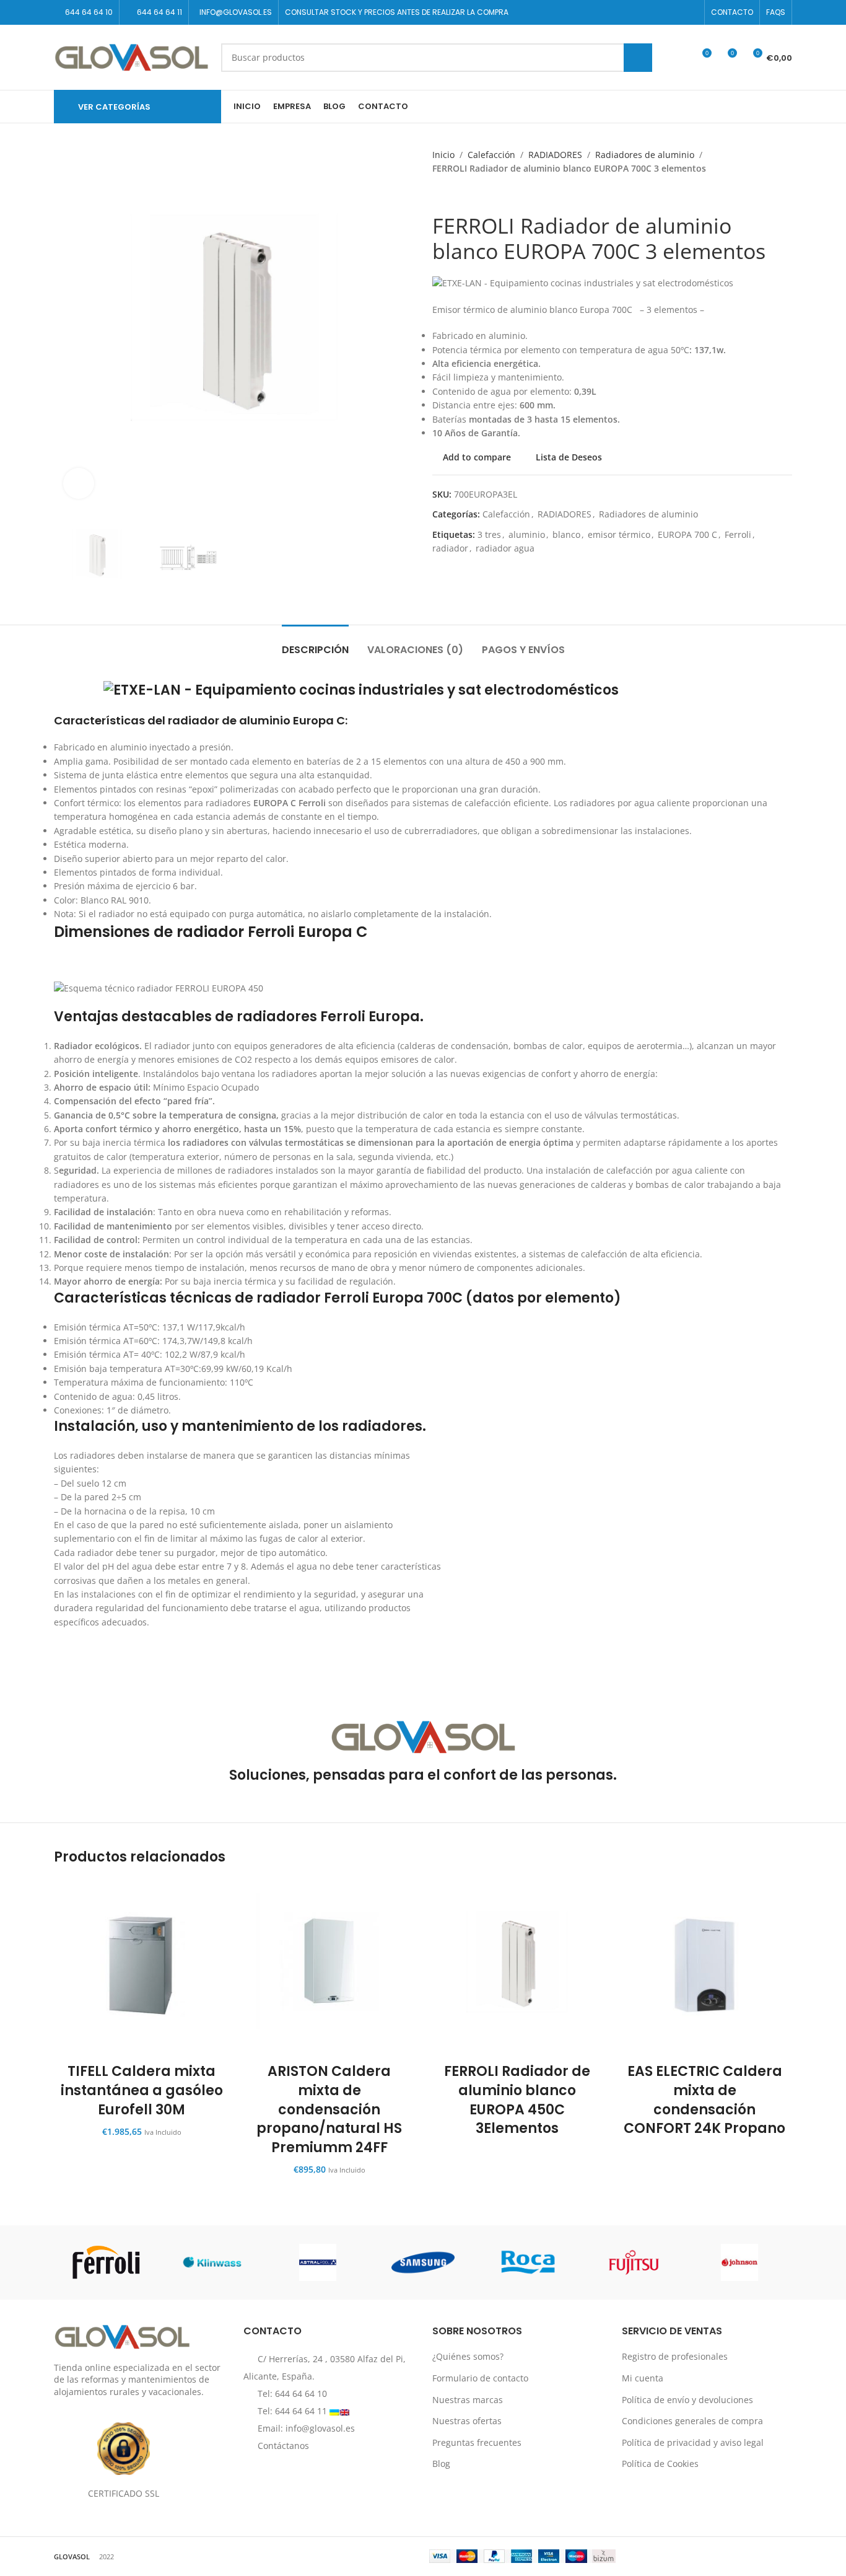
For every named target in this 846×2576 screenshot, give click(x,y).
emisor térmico (619, 534)
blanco (566, 534)
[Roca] (528, 2262)
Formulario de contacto (480, 2378)
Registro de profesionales (675, 2356)
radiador (450, 548)
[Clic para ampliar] (79, 483)
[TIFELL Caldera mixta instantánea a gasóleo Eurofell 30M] (142, 1967)
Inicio (443, 155)
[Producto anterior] (438, 195)
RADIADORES (555, 155)
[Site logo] (131, 56)
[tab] (315, 644)
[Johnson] (739, 2262)
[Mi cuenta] (679, 58)
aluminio (527, 534)
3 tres (489, 534)
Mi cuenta (643, 2378)
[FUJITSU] (634, 2262)
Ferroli (738, 534)
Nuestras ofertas (467, 2421)
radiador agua (505, 548)
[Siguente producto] (463, 195)
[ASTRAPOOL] (318, 2262)
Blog (441, 2464)
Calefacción (491, 155)
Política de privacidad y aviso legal (693, 2442)
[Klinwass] (212, 2262)
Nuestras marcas (468, 2399)
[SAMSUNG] (423, 2262)
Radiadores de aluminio (645, 155)
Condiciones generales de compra (692, 2421)
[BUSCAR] (638, 58)
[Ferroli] (107, 2262)
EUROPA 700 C (687, 534)
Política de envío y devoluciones (687, 2399)
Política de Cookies (660, 2464)
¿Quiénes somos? (468, 2356)
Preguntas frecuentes (477, 2442)
